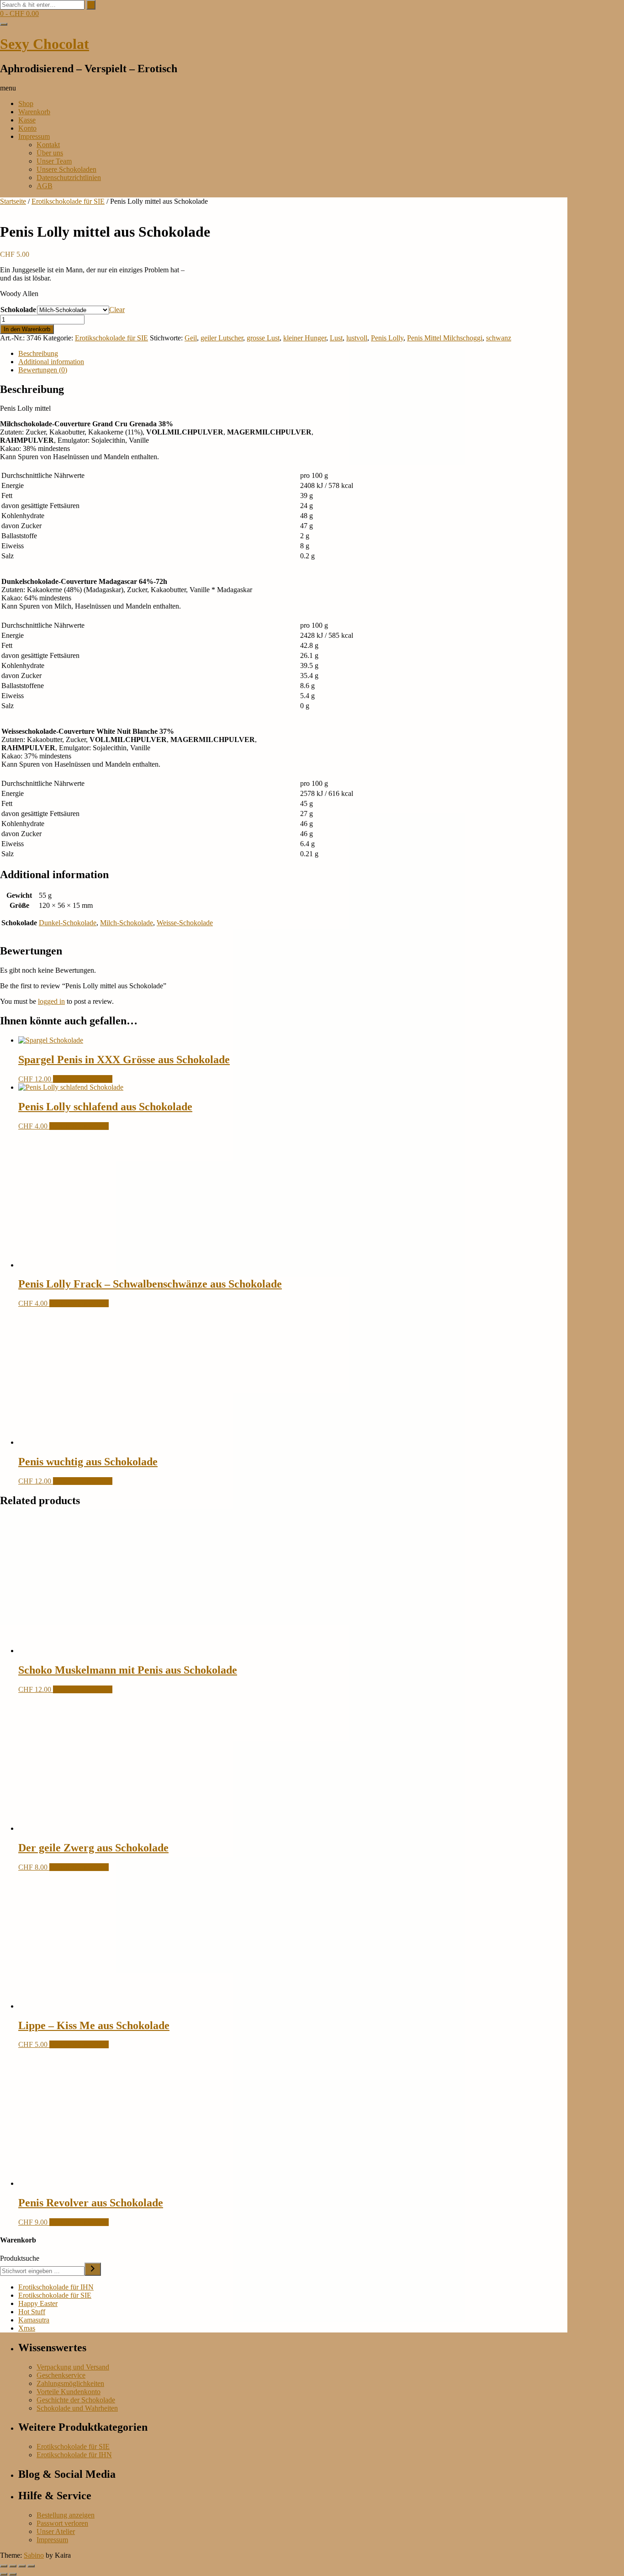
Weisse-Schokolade (185, 923)
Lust (336, 338)
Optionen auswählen (83, 1079)
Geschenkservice (61, 2375)
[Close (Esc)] (31, 2566)
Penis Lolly (387, 338)
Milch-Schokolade (127, 923)
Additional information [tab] (51, 362)
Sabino (34, 2555)
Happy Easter (38, 2303)
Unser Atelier (56, 2531)
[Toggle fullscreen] (13, 2566)
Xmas (27, 2328)
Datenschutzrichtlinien (69, 178)
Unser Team (54, 161)
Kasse (27, 120)
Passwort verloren (62, 2523)
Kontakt (48, 145)
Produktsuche (20, 2258)
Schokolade (18, 310)
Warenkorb (34, 112)
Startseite (13, 201)
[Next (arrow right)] (13, 2574)
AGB (45, 186)
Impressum (34, 136)
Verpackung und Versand (73, 2367)
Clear (117, 310)
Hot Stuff (32, 2312)
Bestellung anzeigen (66, 2515)
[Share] (22, 2566)
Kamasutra (34, 2320)
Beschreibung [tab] (38, 353)
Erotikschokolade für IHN (56, 2287)
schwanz (499, 338)
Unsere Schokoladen (66, 169)
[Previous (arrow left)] (4, 2574)
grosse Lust (263, 338)
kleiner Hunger (305, 338)
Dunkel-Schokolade (68, 923)
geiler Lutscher (222, 338)
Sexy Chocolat (45, 44)
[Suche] (93, 2269)
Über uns (50, 153)
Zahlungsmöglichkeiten (70, 2383)
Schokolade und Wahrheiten (77, 2408)
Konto (27, 128)
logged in (51, 1001)
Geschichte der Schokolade (76, 2400)
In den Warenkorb (27, 329)
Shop (26, 103)
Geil (191, 338)
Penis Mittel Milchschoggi (445, 338)
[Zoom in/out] (4, 2566)
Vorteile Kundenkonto (69, 2392)
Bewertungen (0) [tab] (43, 370)
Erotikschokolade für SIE (68, 201)
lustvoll (357, 338)
